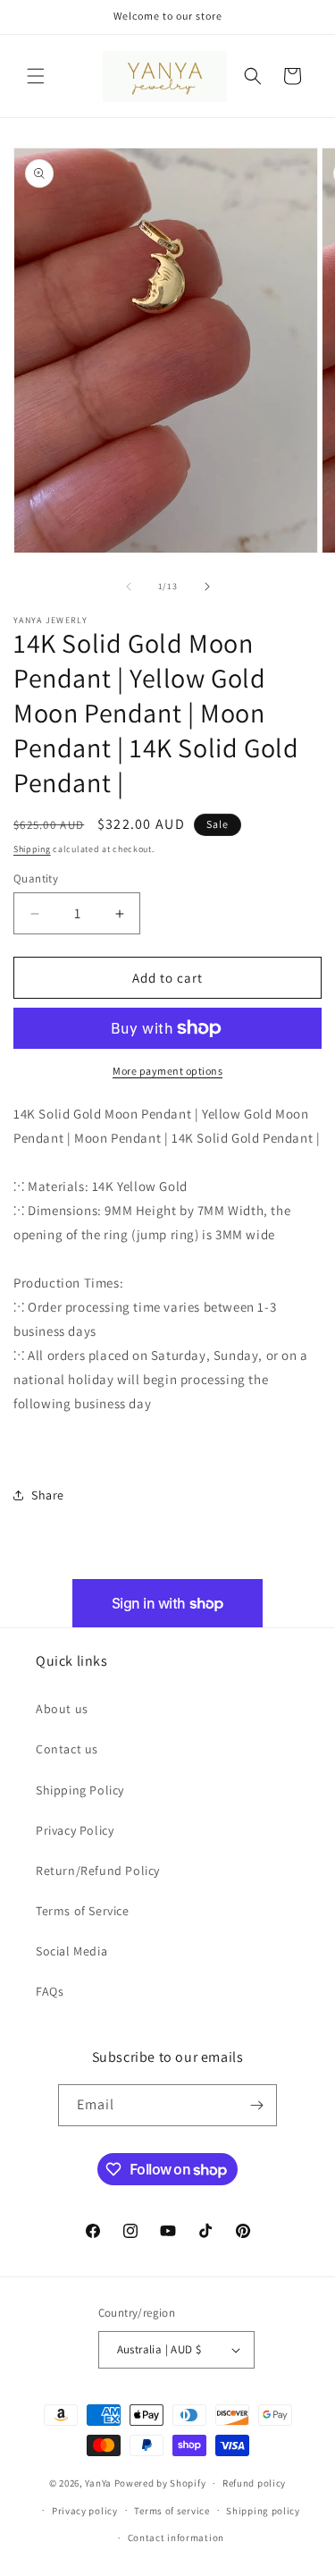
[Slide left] (129, 587)
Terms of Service (83, 1911)
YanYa (98, 2483)
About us (62, 1709)
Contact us (67, 1749)
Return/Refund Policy (98, 1871)
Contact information (176, 2538)
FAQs (50, 1991)
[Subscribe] (256, 2105)
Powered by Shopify (160, 2483)
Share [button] (48, 1495)
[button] (36, 76)
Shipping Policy (80, 1790)
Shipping (32, 849)
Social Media (71, 1951)
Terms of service (172, 2511)
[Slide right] (207, 587)
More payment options (167, 1071)
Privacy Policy (75, 1830)
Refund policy (254, 2483)
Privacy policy (85, 2511)
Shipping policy (263, 2511)
